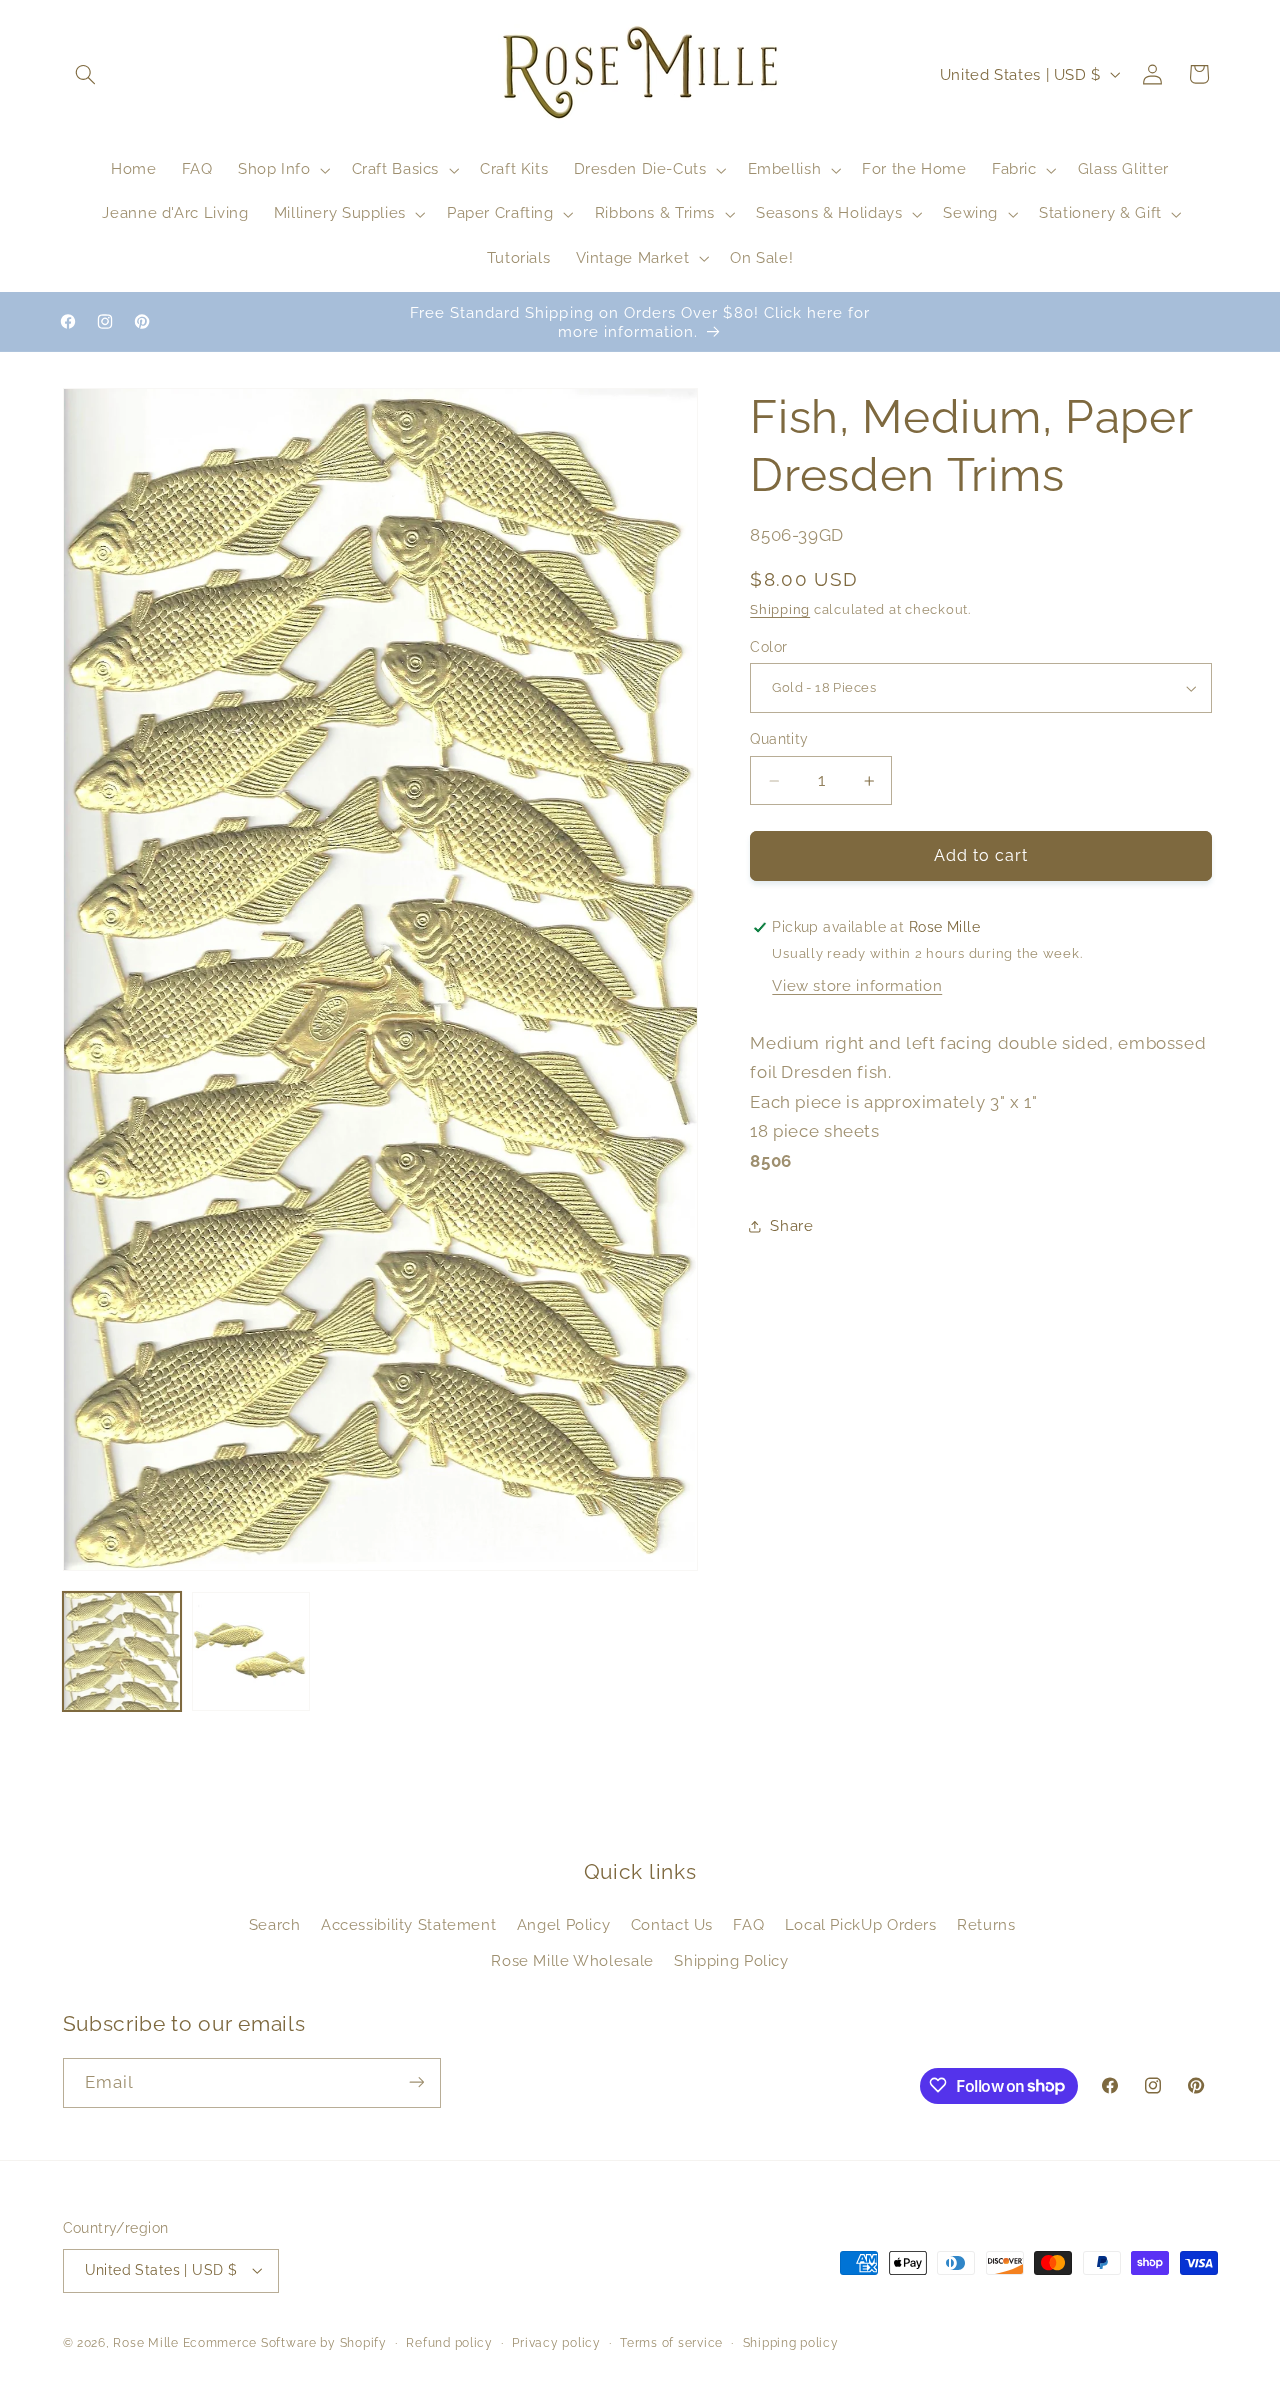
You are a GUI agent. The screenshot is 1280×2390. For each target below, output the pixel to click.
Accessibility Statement (409, 1924)
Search (275, 1924)
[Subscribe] (416, 2082)
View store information (857, 986)
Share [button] (791, 1226)
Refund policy (449, 2343)
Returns (986, 1924)
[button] (86, 74)
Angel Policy (564, 1924)
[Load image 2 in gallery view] (251, 1651)
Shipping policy (791, 2343)
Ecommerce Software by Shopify (285, 2343)
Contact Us (672, 1924)
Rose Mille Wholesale (572, 1960)
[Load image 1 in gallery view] (122, 1651)
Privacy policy (556, 2343)
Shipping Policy (731, 1960)
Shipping (780, 610)
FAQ (748, 1924)
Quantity (779, 740)
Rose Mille (145, 2343)
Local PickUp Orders (861, 1924)
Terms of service (671, 2343)
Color (768, 647)
